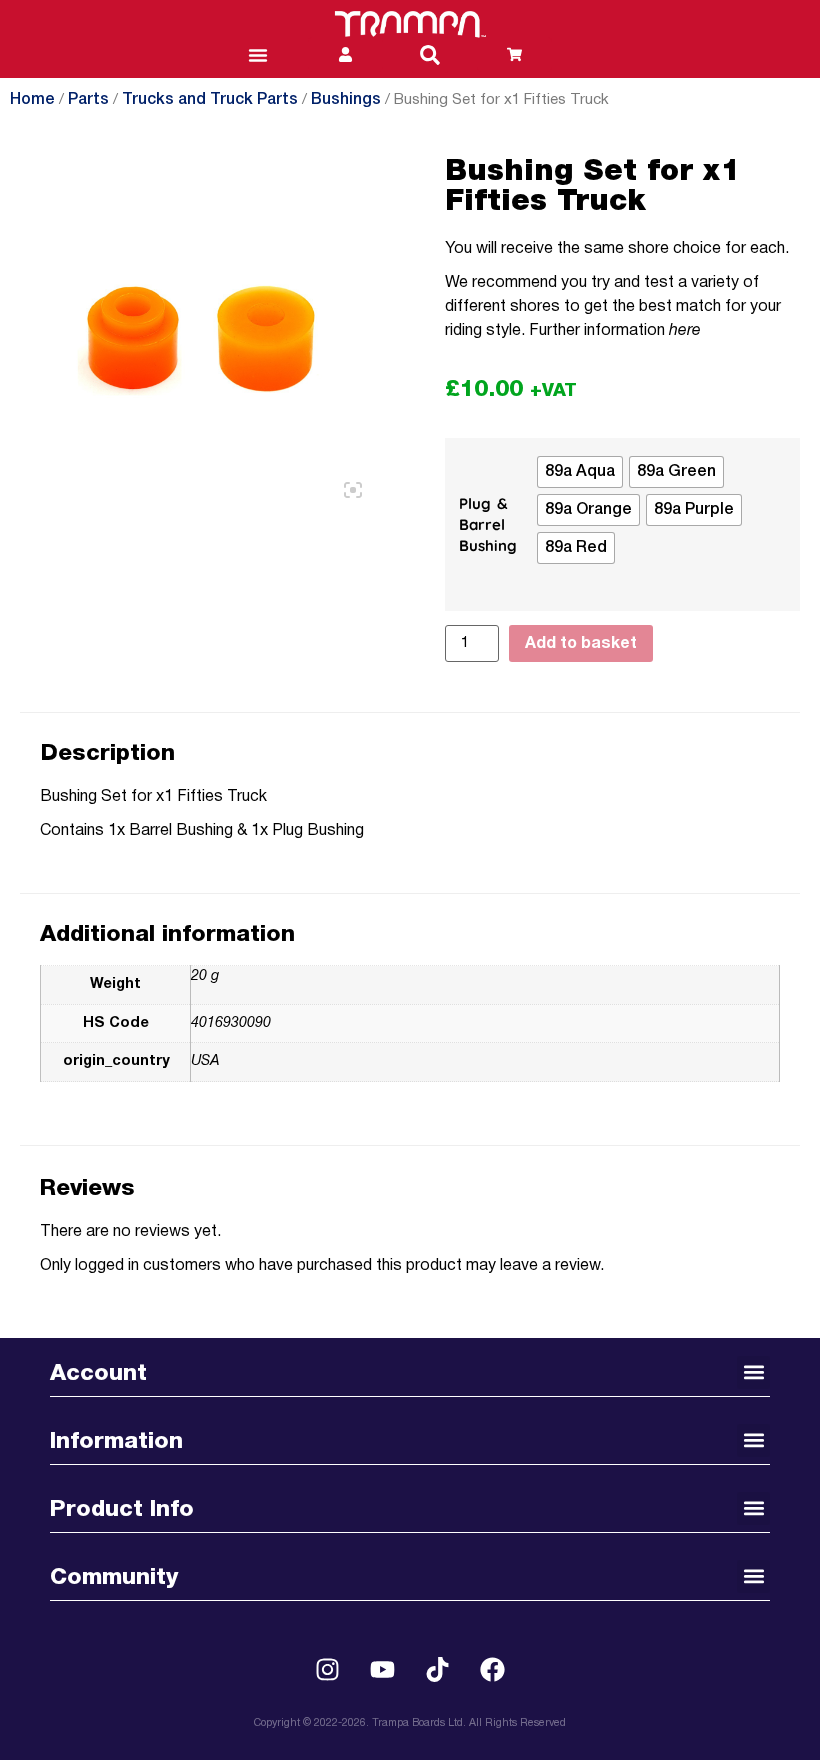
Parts (88, 100)
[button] (430, 55)
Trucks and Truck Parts (210, 100)
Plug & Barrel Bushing (488, 524)
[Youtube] (383, 1670)
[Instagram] (328, 1670)
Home (32, 100)
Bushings (346, 100)
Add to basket (581, 644)
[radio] (580, 472)
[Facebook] (493, 1670)
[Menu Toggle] (258, 55)
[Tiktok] (438, 1670)
